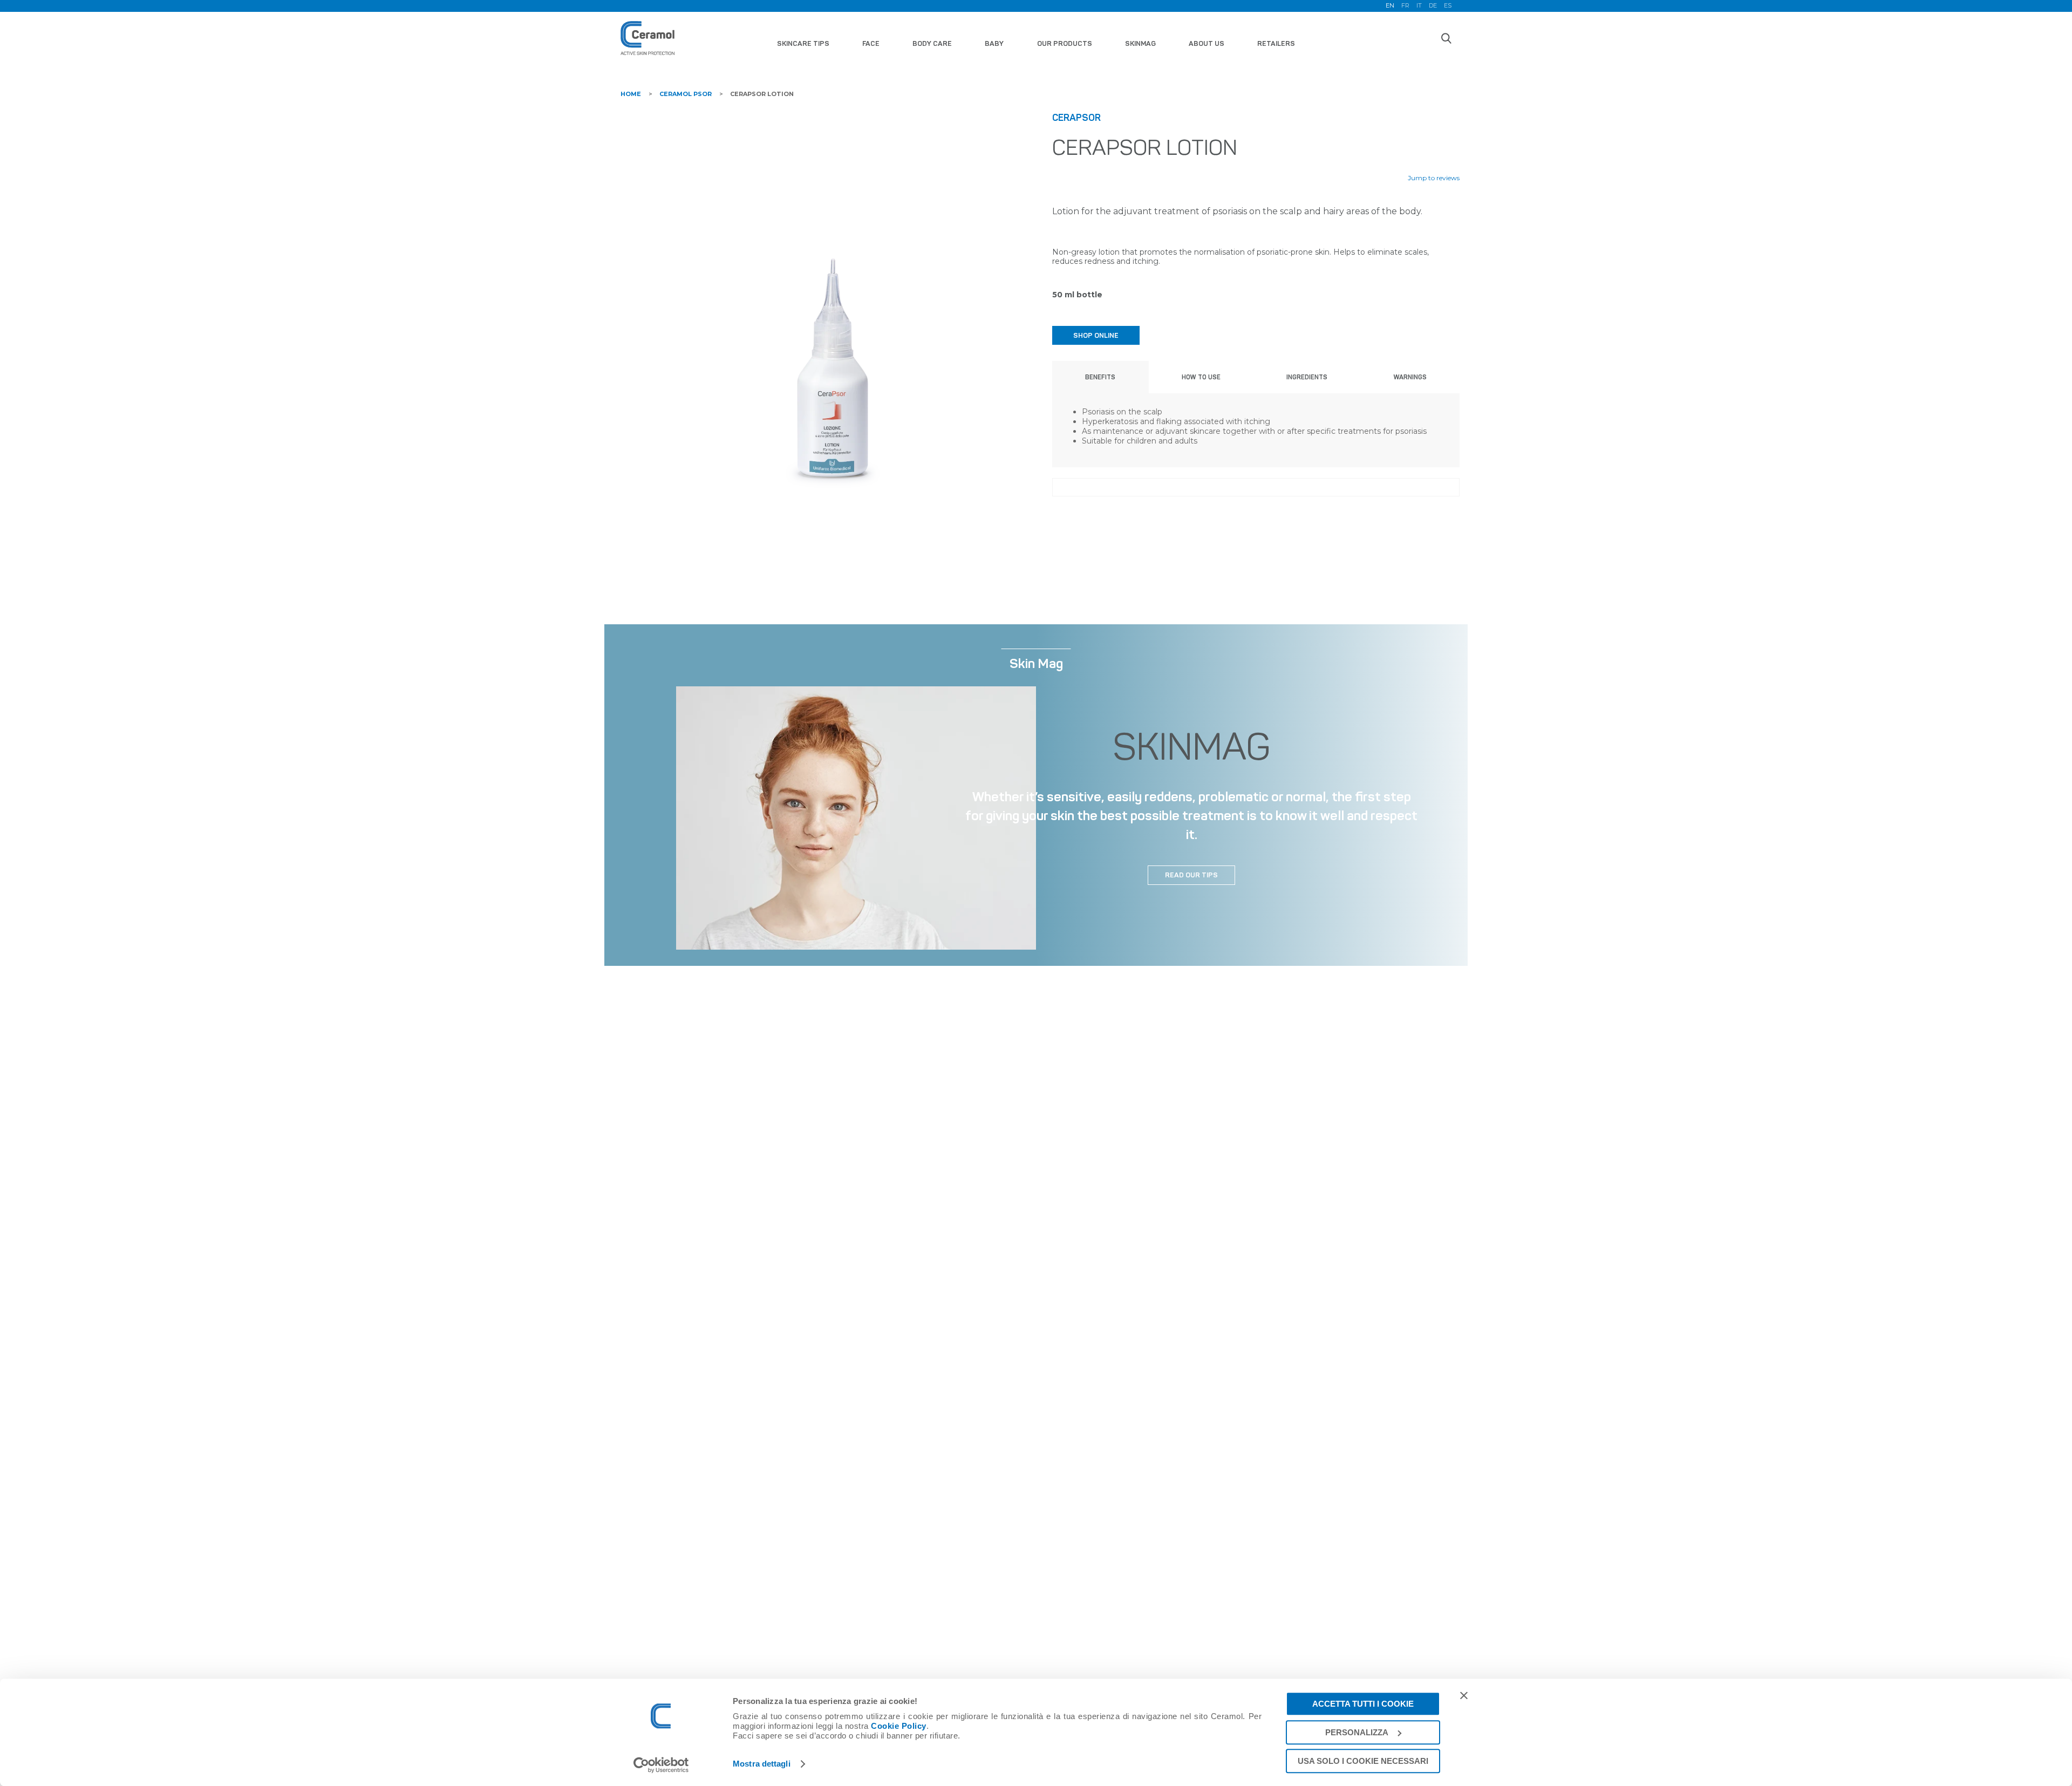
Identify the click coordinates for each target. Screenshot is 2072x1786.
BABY (994, 43)
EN (1390, 6)
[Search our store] (1446, 38)
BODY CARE (932, 43)
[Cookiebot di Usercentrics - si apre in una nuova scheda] (661, 1765)
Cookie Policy (899, 1726)
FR (1405, 6)
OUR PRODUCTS (1065, 43)
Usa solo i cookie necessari (1363, 1761)
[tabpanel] (832, 315)
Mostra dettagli (762, 1764)
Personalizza (1357, 1732)
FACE (871, 43)
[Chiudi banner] (1464, 1695)
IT (1419, 6)
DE (1433, 6)
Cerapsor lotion (762, 94)
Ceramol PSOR (686, 94)
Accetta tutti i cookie (1363, 1704)
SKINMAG (1140, 43)
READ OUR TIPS (1191, 875)
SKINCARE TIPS (803, 43)
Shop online (1096, 335)
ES (1448, 6)
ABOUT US (1207, 43)
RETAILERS (1276, 43)
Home (631, 94)
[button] (1100, 377)
